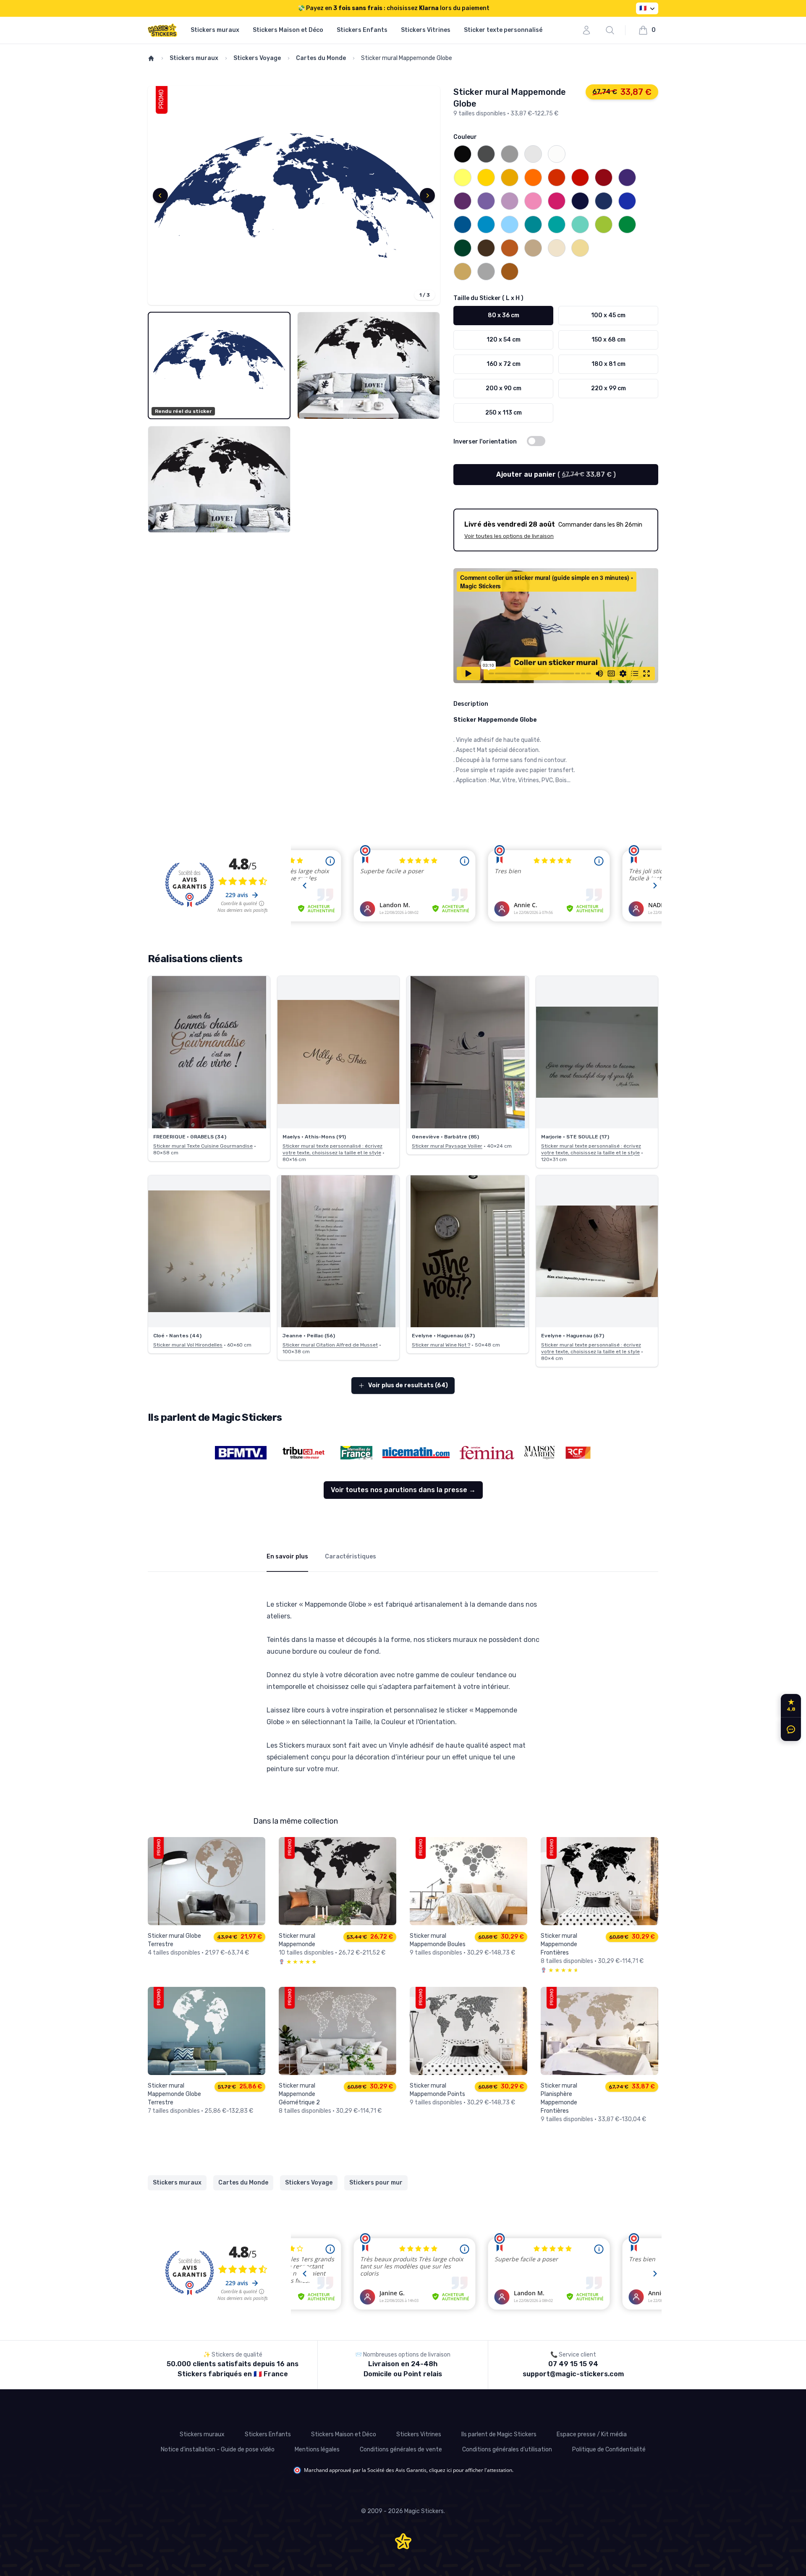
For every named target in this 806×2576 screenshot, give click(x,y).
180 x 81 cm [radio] (608, 364)
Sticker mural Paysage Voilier (447, 1146)
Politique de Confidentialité (609, 2449)
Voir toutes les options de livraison (509, 536)
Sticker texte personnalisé (503, 30)
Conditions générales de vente (401, 2449)
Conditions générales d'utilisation (507, 2449)
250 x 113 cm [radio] (504, 413)
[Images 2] (369, 365)
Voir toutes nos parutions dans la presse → (403, 1490)
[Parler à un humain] (789, 1729)
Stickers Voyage (257, 58)
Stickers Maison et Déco (288, 30)
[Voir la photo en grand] (209, 1052)
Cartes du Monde (321, 58)
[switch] (536, 441)
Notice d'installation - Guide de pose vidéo (218, 2449)
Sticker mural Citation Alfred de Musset (330, 1345)
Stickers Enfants (362, 30)
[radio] (463, 154)
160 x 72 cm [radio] (504, 364)
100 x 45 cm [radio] (608, 315)
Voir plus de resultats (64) (408, 1385)
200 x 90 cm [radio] (504, 388)
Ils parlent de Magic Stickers (499, 2434)
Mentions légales (317, 2449)
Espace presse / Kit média (592, 2434)
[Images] (294, 196)
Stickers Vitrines (426, 30)
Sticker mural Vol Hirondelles (188, 1345)
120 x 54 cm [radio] (504, 340)
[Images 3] (219, 480)
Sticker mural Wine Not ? (441, 1345)
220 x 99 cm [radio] (608, 388)
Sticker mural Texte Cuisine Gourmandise (203, 1146)
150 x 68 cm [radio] (608, 340)
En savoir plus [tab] (287, 1557)
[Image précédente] (160, 196)
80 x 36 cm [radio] (504, 315)
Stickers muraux (215, 30)
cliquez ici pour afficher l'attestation (471, 2470)
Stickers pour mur (376, 2183)
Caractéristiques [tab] (351, 1557)
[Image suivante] (427, 196)
